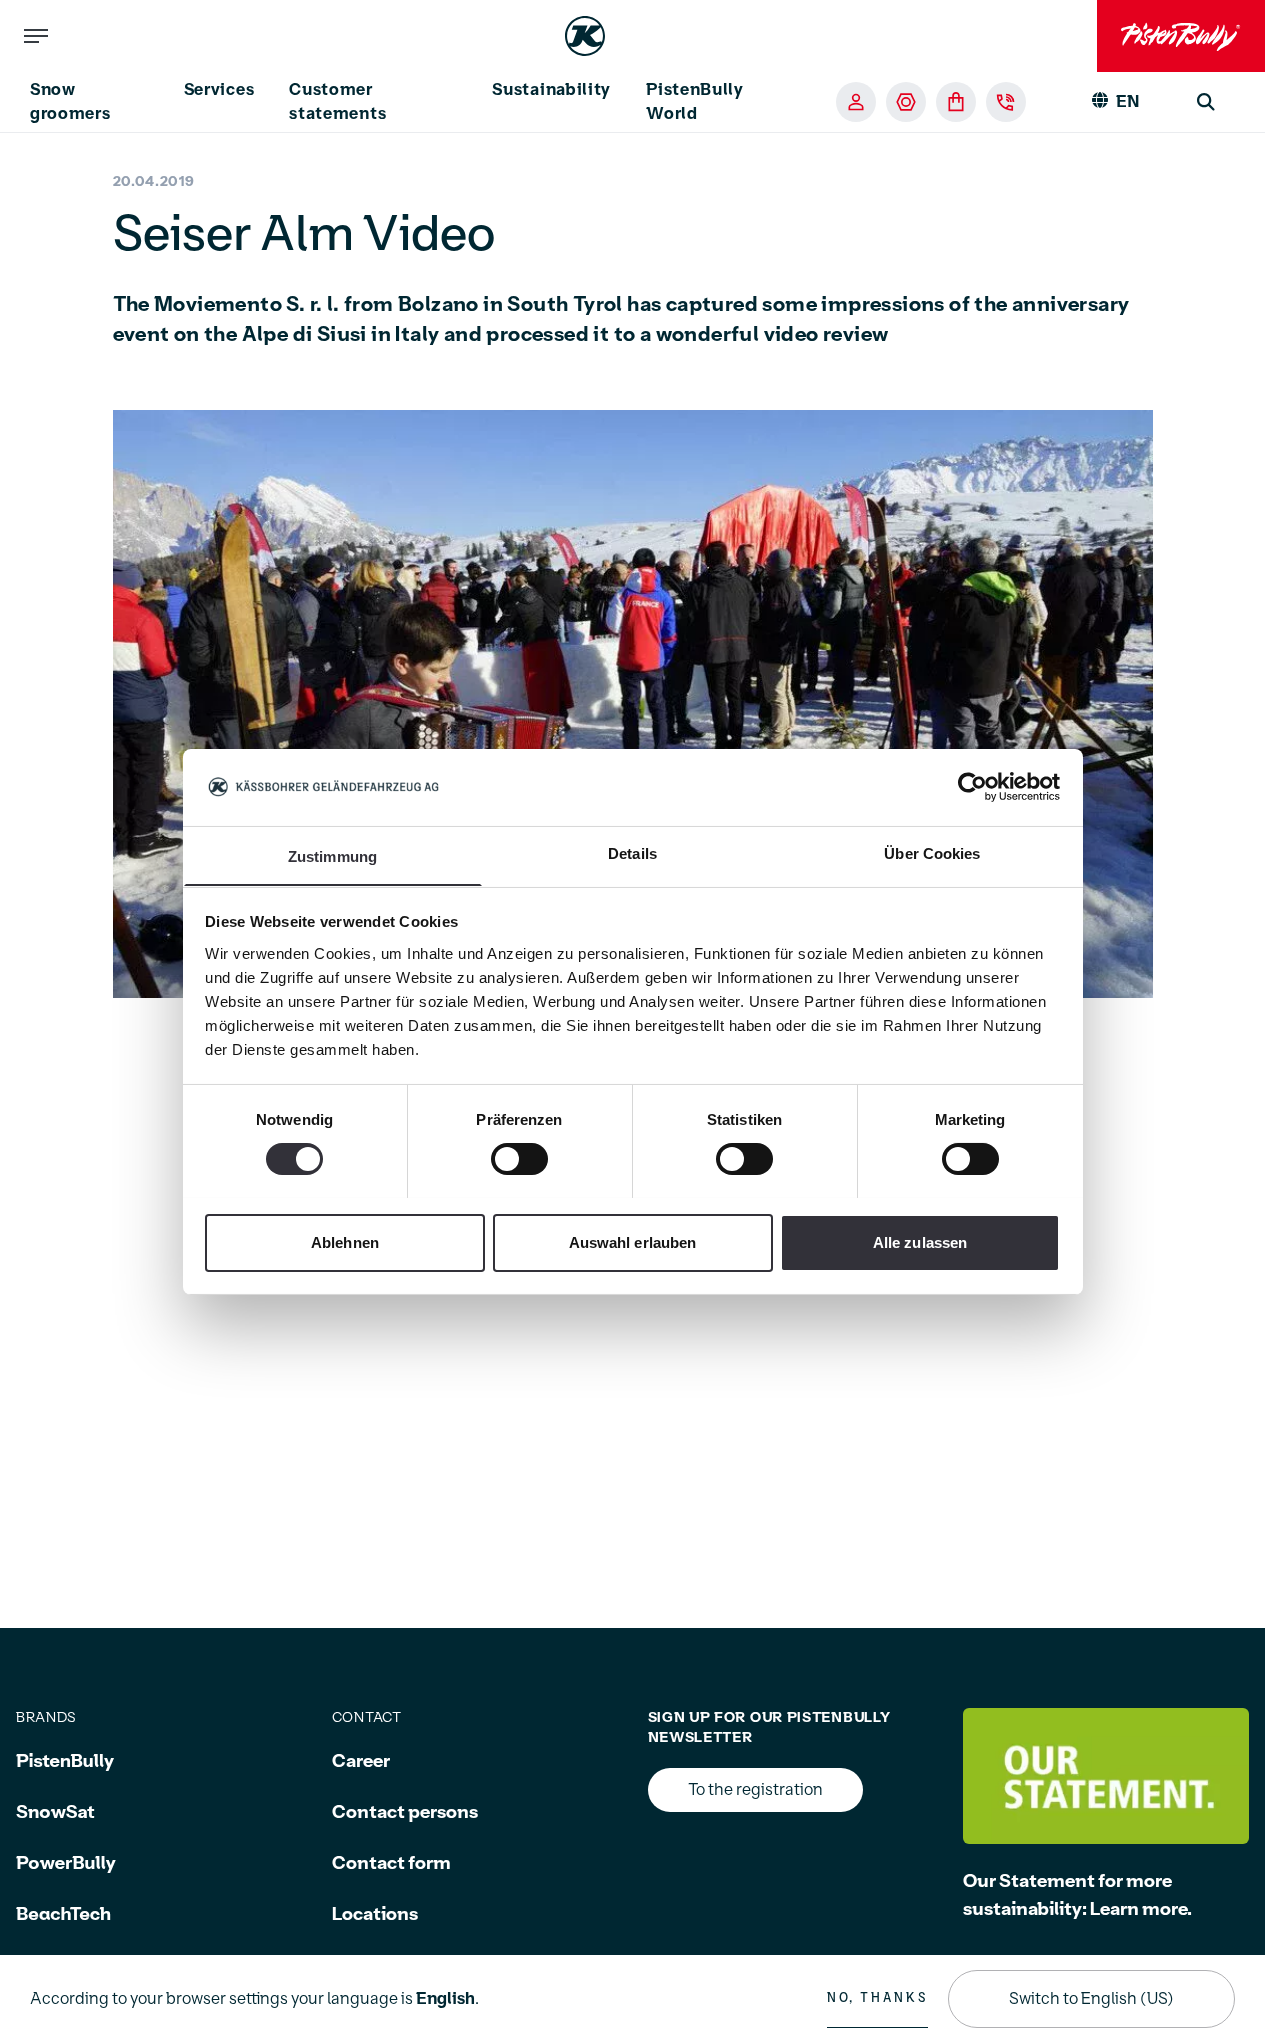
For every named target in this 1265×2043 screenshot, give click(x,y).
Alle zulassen (920, 1241)
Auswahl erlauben (633, 1241)
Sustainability (551, 90)
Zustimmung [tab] (332, 855)
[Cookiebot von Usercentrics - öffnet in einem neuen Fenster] (972, 787)
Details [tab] (632, 852)
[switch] (519, 1159)
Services (219, 90)
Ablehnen (345, 1241)
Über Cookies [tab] (932, 852)
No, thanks (877, 1998)
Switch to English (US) (1091, 1999)
